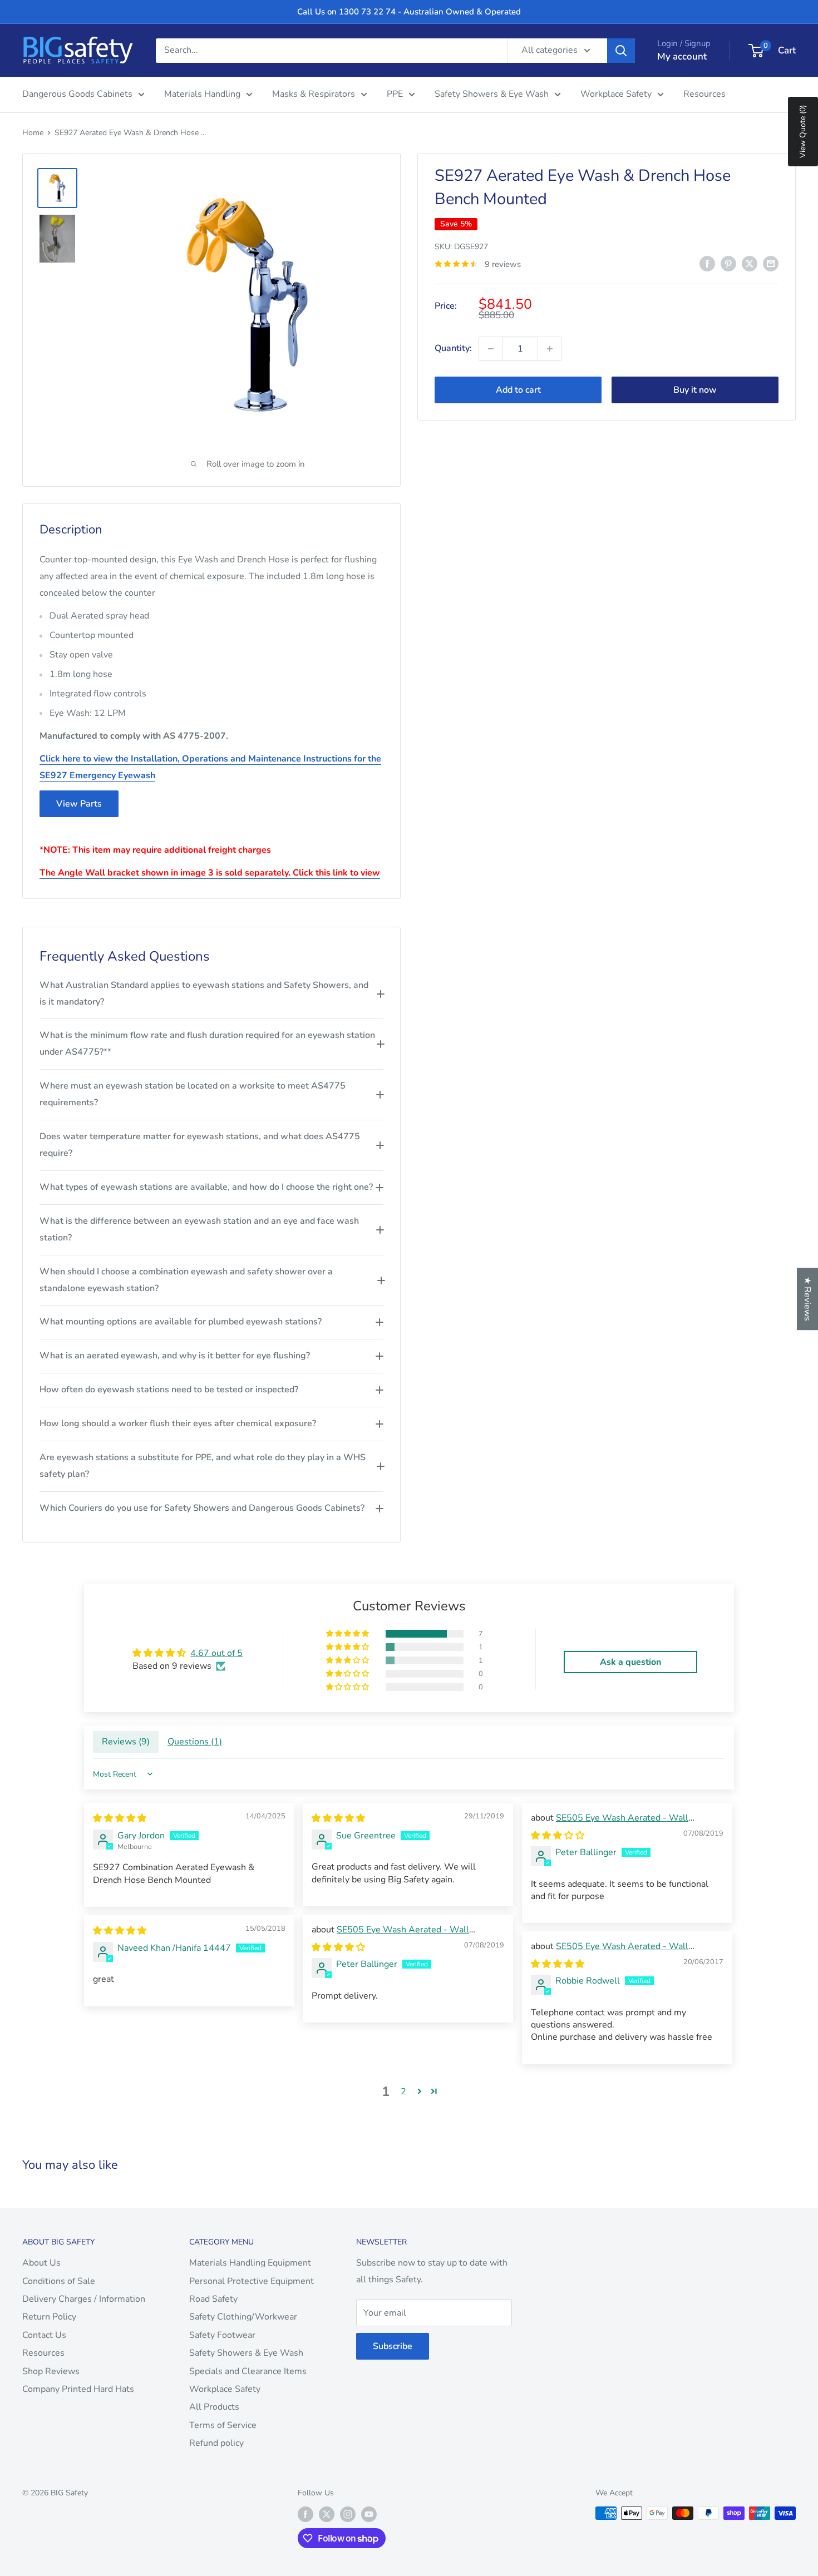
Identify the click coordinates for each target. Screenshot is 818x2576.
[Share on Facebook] (707, 263)
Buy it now (695, 390)
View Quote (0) (803, 132)
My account (682, 56)
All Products (214, 2407)
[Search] (621, 51)
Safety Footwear (222, 2335)
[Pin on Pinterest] (728, 263)
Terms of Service (223, 2425)
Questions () (195, 1742)
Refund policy (216, 2443)
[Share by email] (771, 263)
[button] (348, 1634)
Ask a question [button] (630, 1662)
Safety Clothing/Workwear (243, 2317)
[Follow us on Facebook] (305, 2514)
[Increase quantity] (550, 349)
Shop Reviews (51, 2371)
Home (33, 133)
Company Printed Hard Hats (78, 2389)
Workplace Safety (616, 94)
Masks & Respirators (314, 94)
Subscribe (393, 2346)
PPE (395, 94)
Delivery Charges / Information (84, 2299)
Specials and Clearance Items (248, 2371)
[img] (120, 1818)
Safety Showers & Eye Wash (492, 94)
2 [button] (403, 2092)
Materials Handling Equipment (250, 2263)
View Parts (79, 804)
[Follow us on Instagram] (348, 2514)
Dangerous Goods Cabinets (77, 94)
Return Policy (49, 2317)
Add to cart (518, 390)
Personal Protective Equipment (252, 2281)
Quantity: (453, 348)
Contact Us (44, 2335)
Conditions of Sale (59, 2281)
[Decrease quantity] (491, 349)
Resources (704, 94)
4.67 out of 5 (216, 1653)
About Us (41, 2263)
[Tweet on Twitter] (750, 263)
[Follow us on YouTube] (369, 2514)
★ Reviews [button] (807, 1299)
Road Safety (213, 2299)
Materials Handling (202, 94)
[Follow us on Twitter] (327, 2514)
